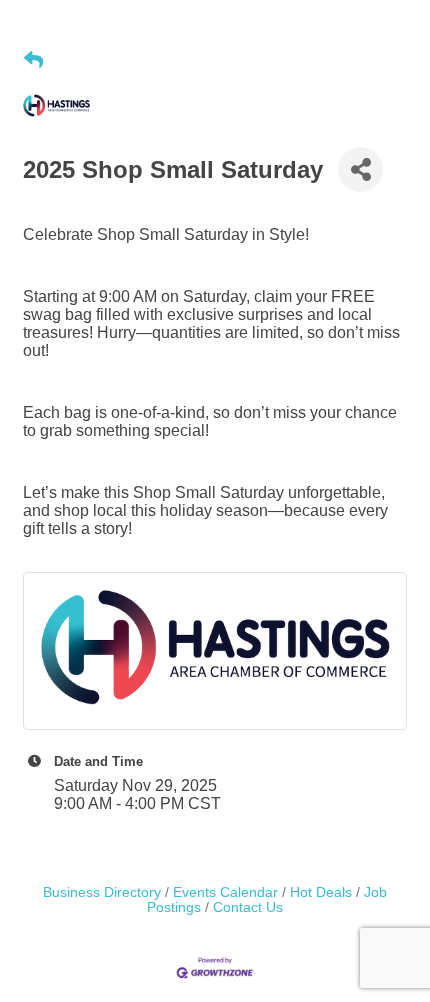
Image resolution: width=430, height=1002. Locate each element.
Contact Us (248, 907)
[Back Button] (33, 61)
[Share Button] (360, 169)
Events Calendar (225, 892)
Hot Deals (321, 892)
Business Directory (102, 892)
